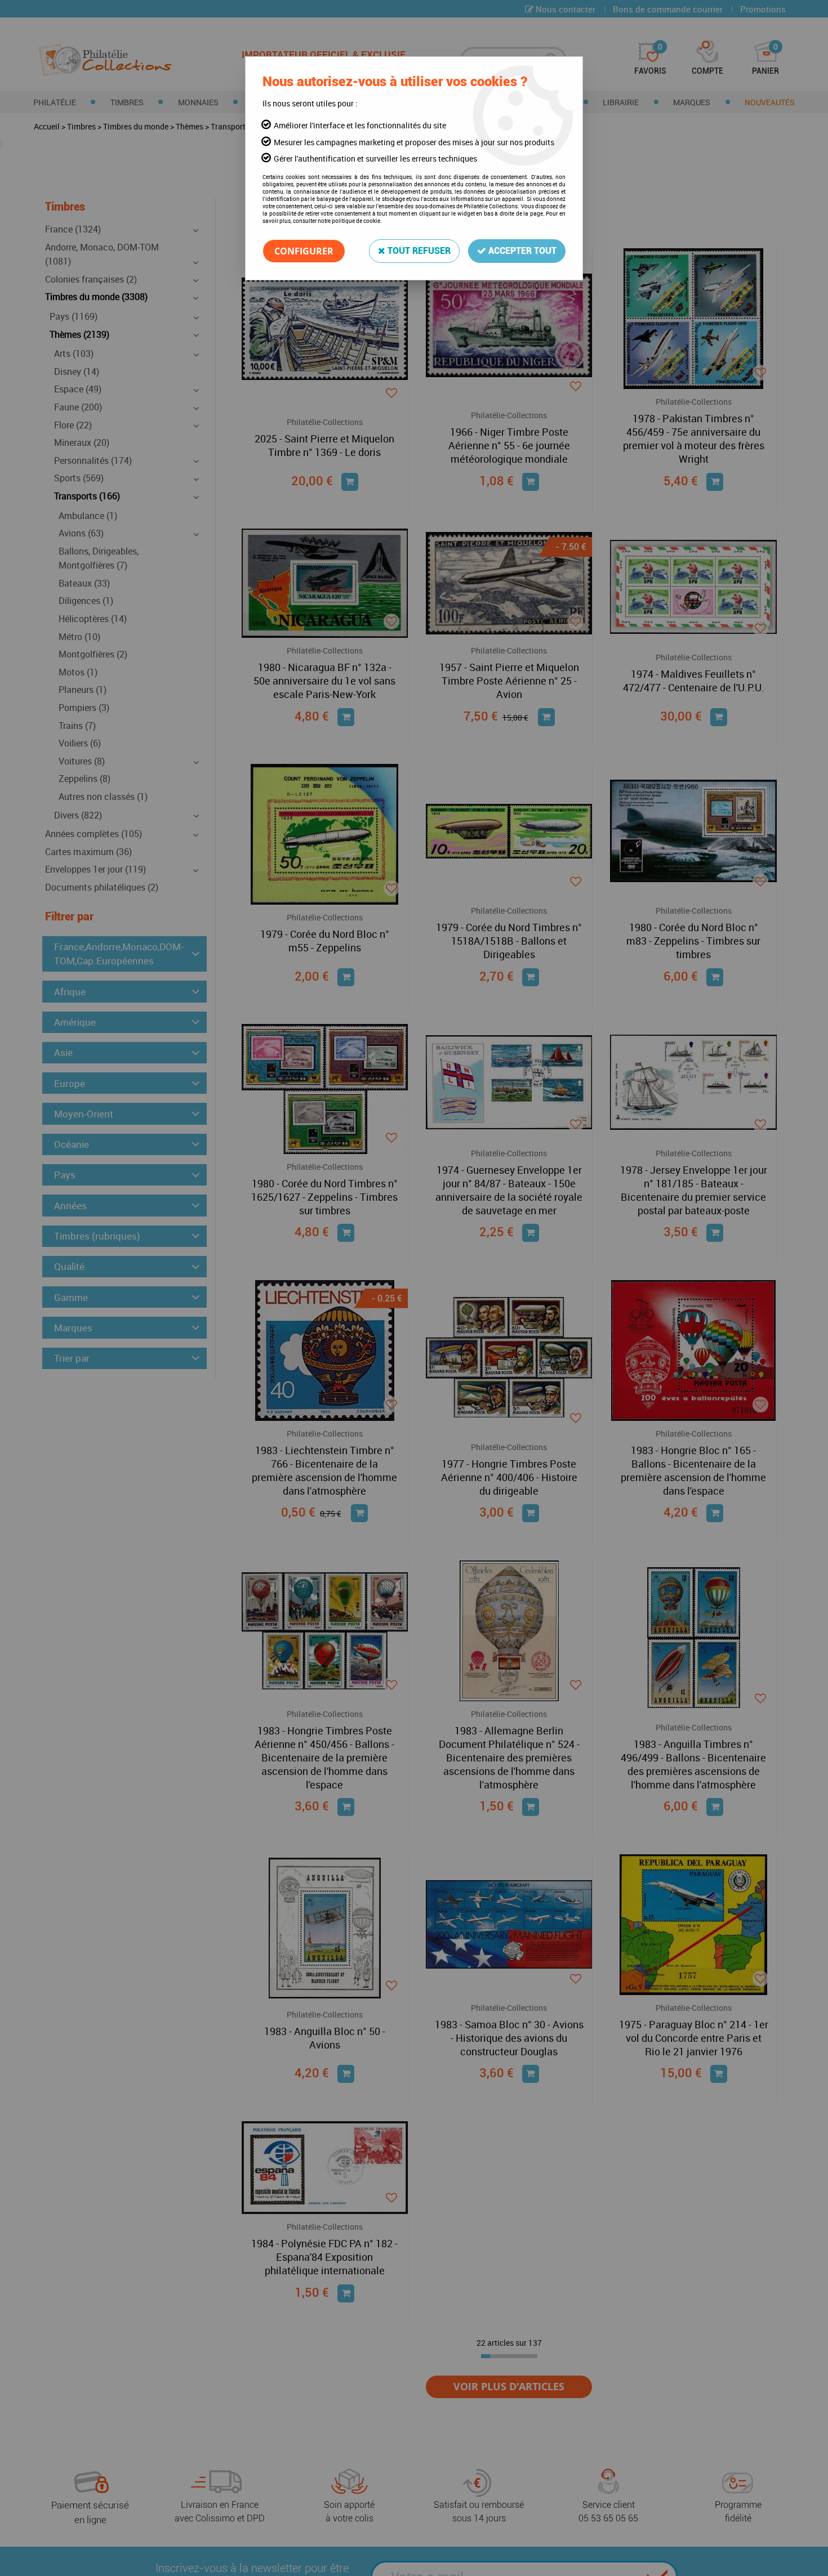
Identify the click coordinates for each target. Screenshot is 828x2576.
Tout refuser (418, 251)
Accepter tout (521, 251)
